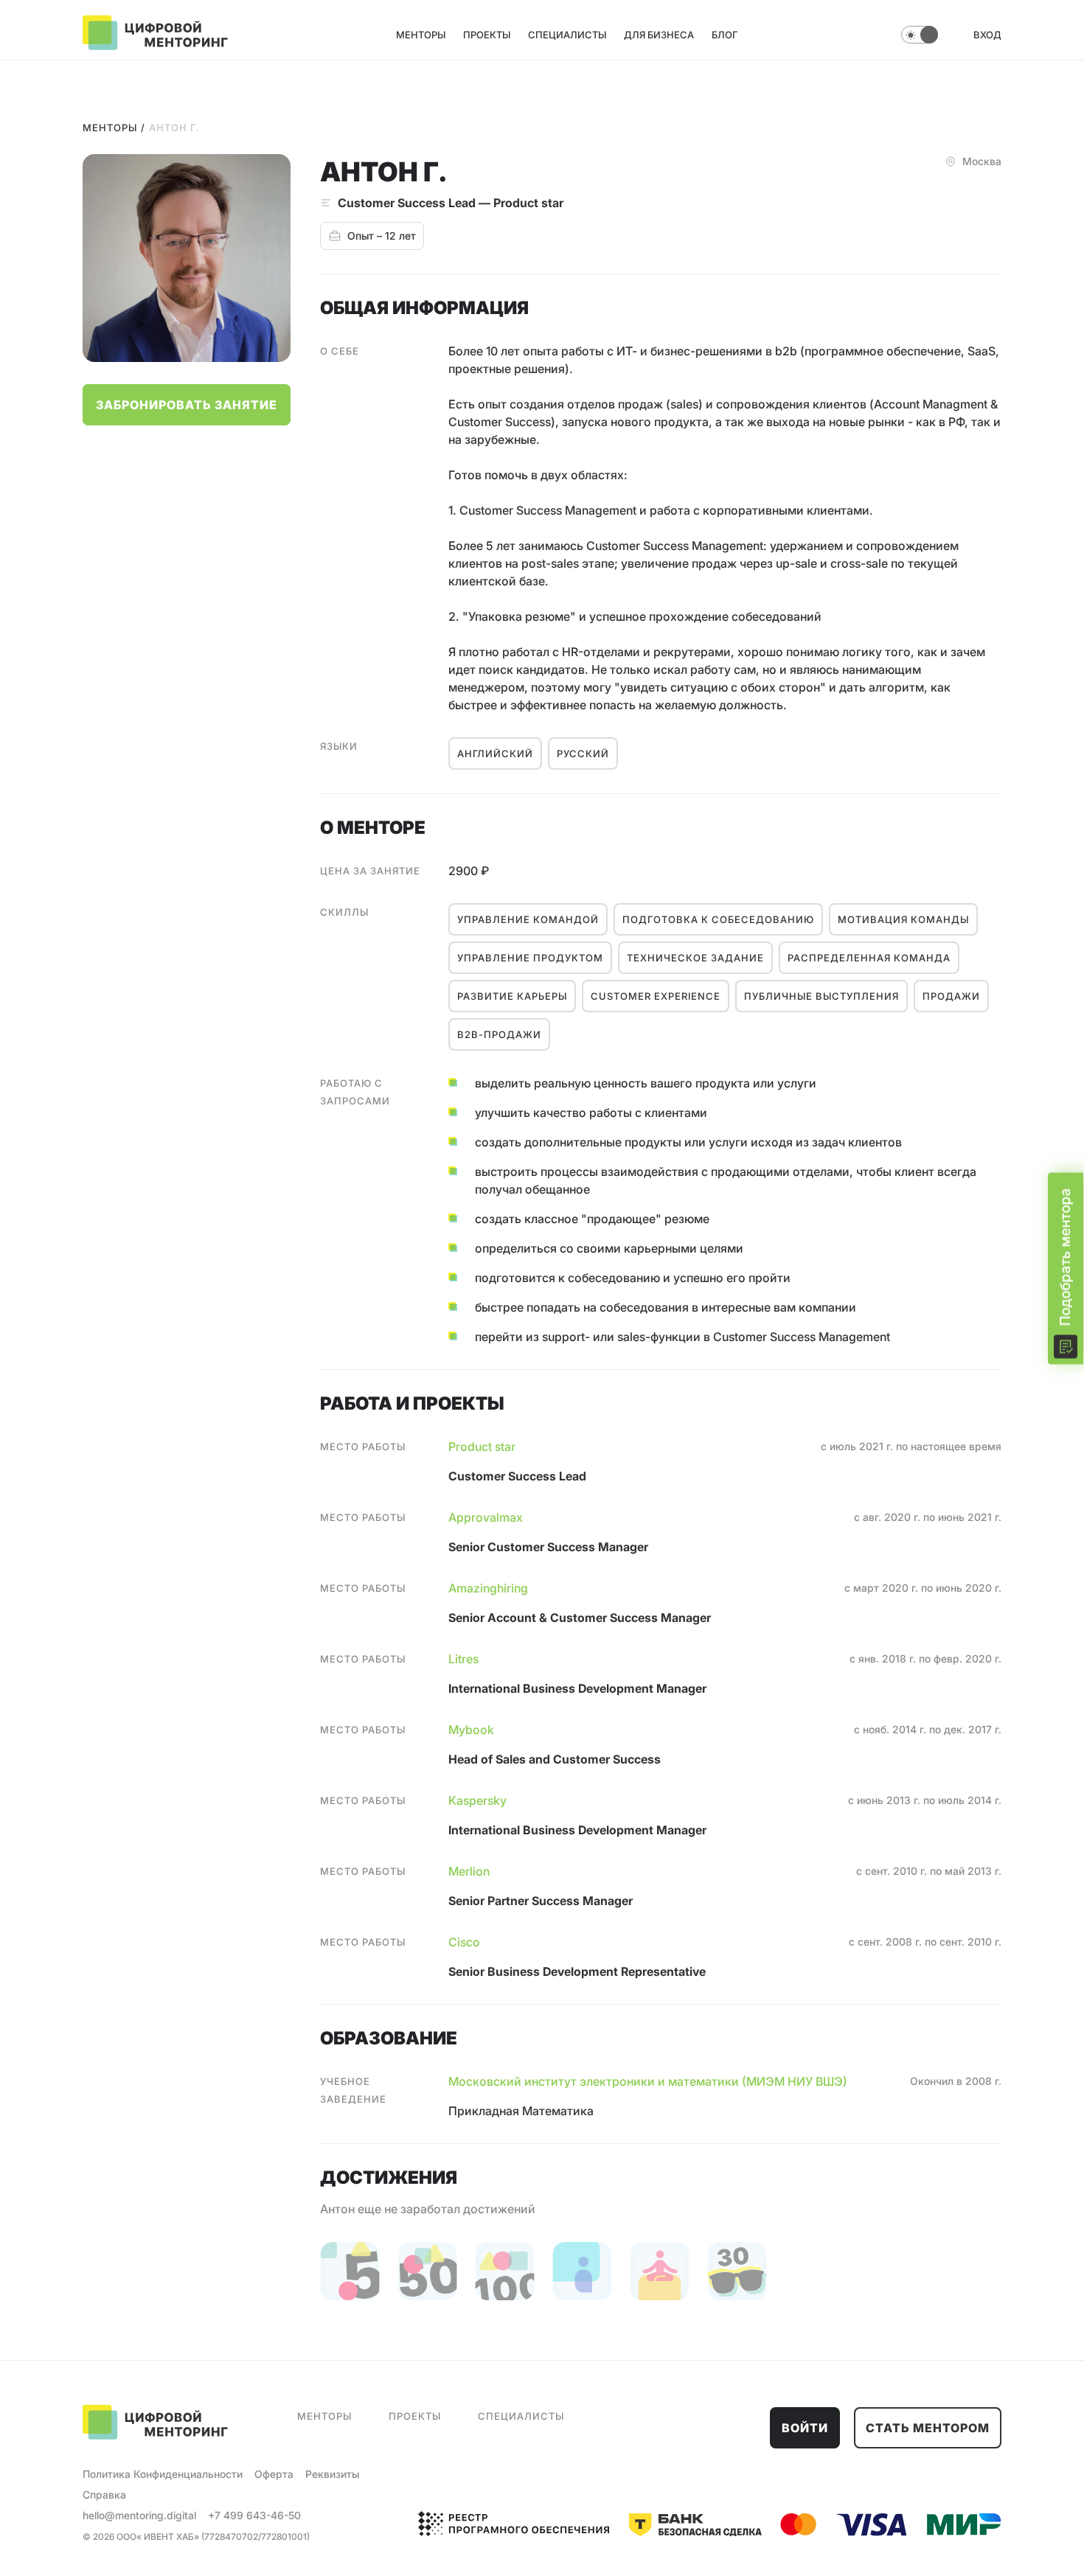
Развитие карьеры (512, 996)
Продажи (951, 996)
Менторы (421, 35)
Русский (583, 753)
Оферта (274, 2474)
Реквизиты (332, 2474)
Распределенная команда (869, 958)
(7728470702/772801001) (256, 2537)
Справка (104, 2495)
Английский (495, 753)
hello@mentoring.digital (139, 2515)
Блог (725, 35)
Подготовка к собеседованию (718, 919)
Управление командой (528, 919)
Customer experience (656, 996)
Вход (987, 35)
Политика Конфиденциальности (163, 2474)
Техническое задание (695, 958)
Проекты (487, 35)
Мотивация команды (903, 919)
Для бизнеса (659, 35)
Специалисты (567, 35)
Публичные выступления (821, 996)
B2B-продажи (499, 1034)
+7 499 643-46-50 (254, 2515)
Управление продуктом (530, 958)
